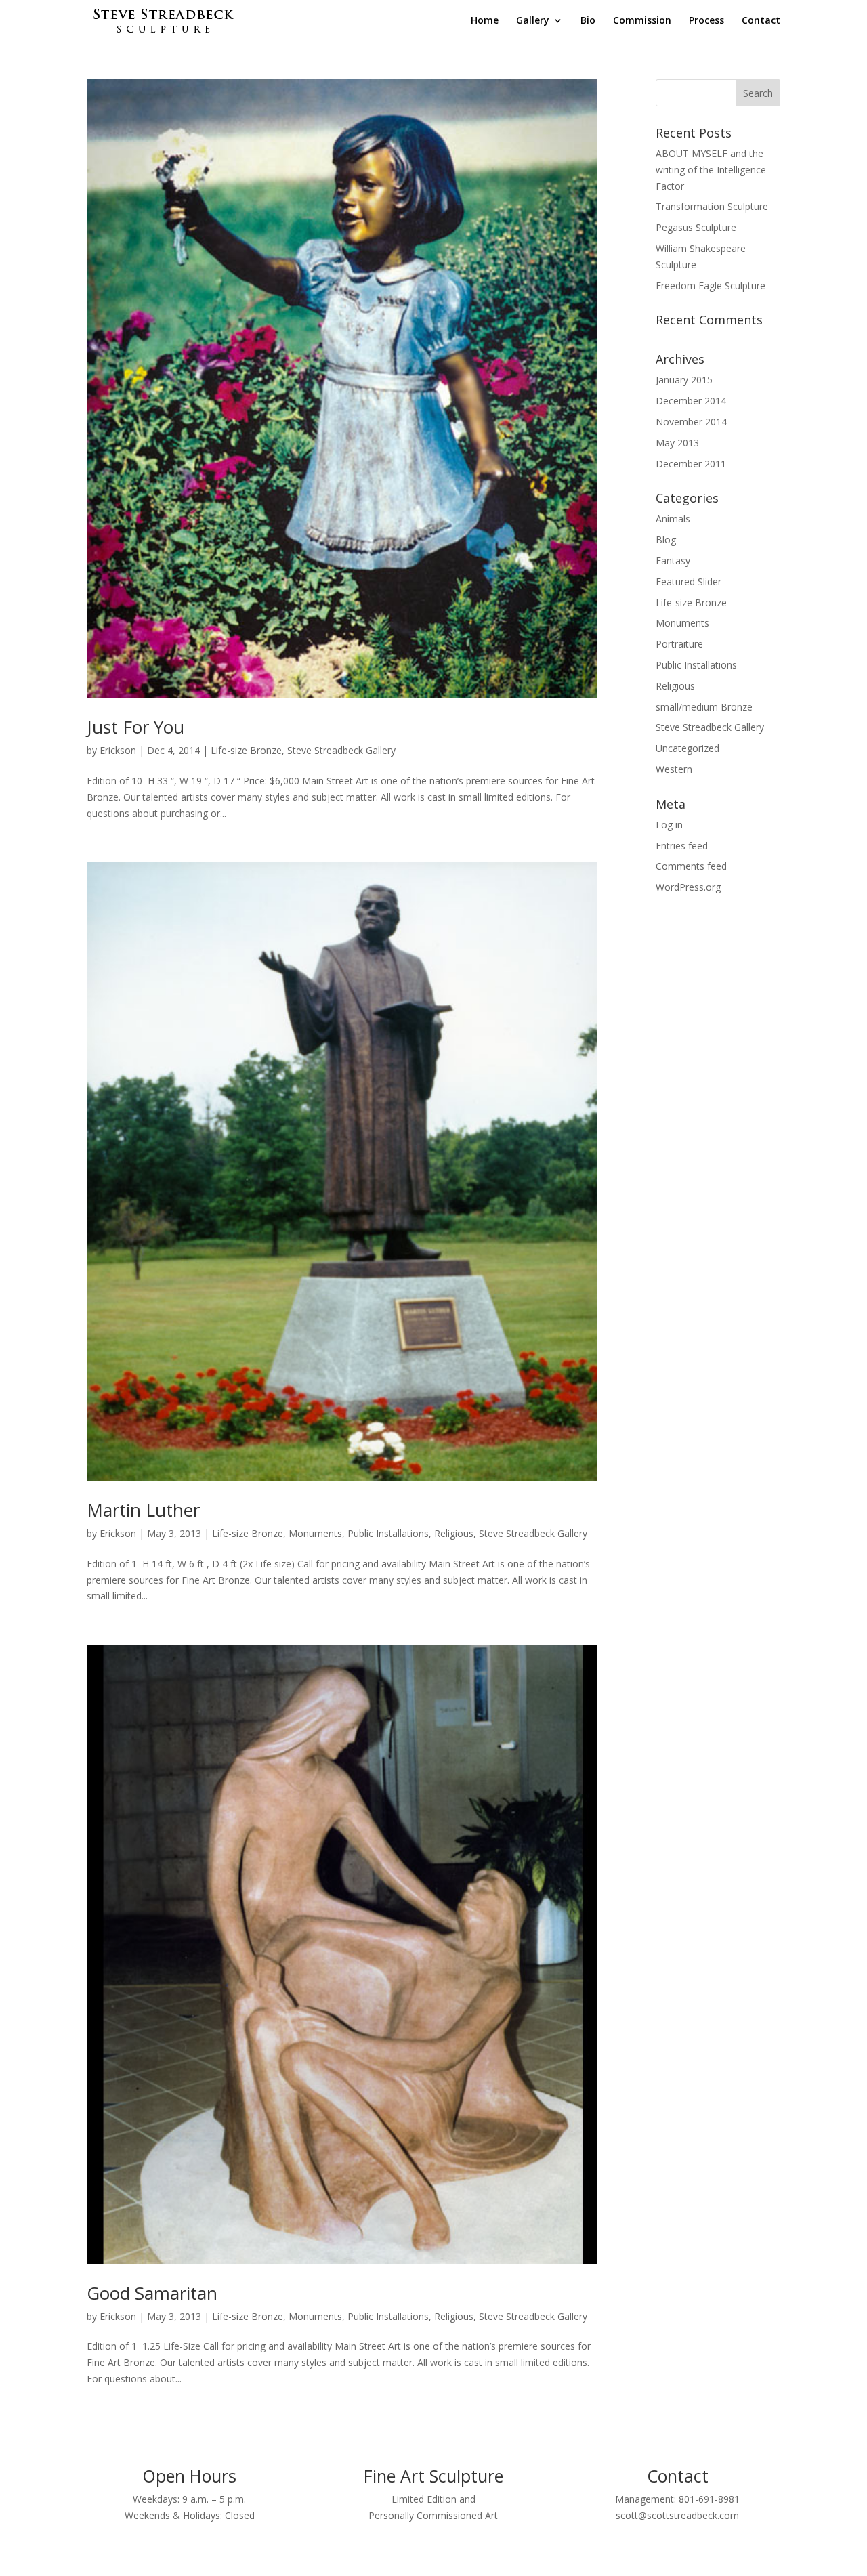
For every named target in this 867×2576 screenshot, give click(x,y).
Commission (642, 21)
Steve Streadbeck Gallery (341, 750)
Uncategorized (688, 748)
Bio (588, 21)
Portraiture (679, 644)
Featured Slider (689, 582)
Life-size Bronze (246, 750)
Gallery (533, 21)
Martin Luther (143, 1510)
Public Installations (388, 1533)
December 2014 (691, 401)
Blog (666, 540)
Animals (673, 519)
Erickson (118, 750)
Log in (669, 825)
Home (485, 21)
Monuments (315, 1533)
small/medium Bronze (704, 707)
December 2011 (691, 464)
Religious (454, 1533)
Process (706, 21)
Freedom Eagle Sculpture (711, 286)
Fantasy (673, 561)
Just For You (135, 727)
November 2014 (691, 422)
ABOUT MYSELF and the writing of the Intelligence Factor (711, 170)
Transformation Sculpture (712, 206)
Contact (761, 21)
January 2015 (684, 380)
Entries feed (682, 846)
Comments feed (691, 866)
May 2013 (677, 443)
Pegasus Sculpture (696, 227)
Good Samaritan (152, 2293)
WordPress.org (688, 887)
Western (674, 769)
